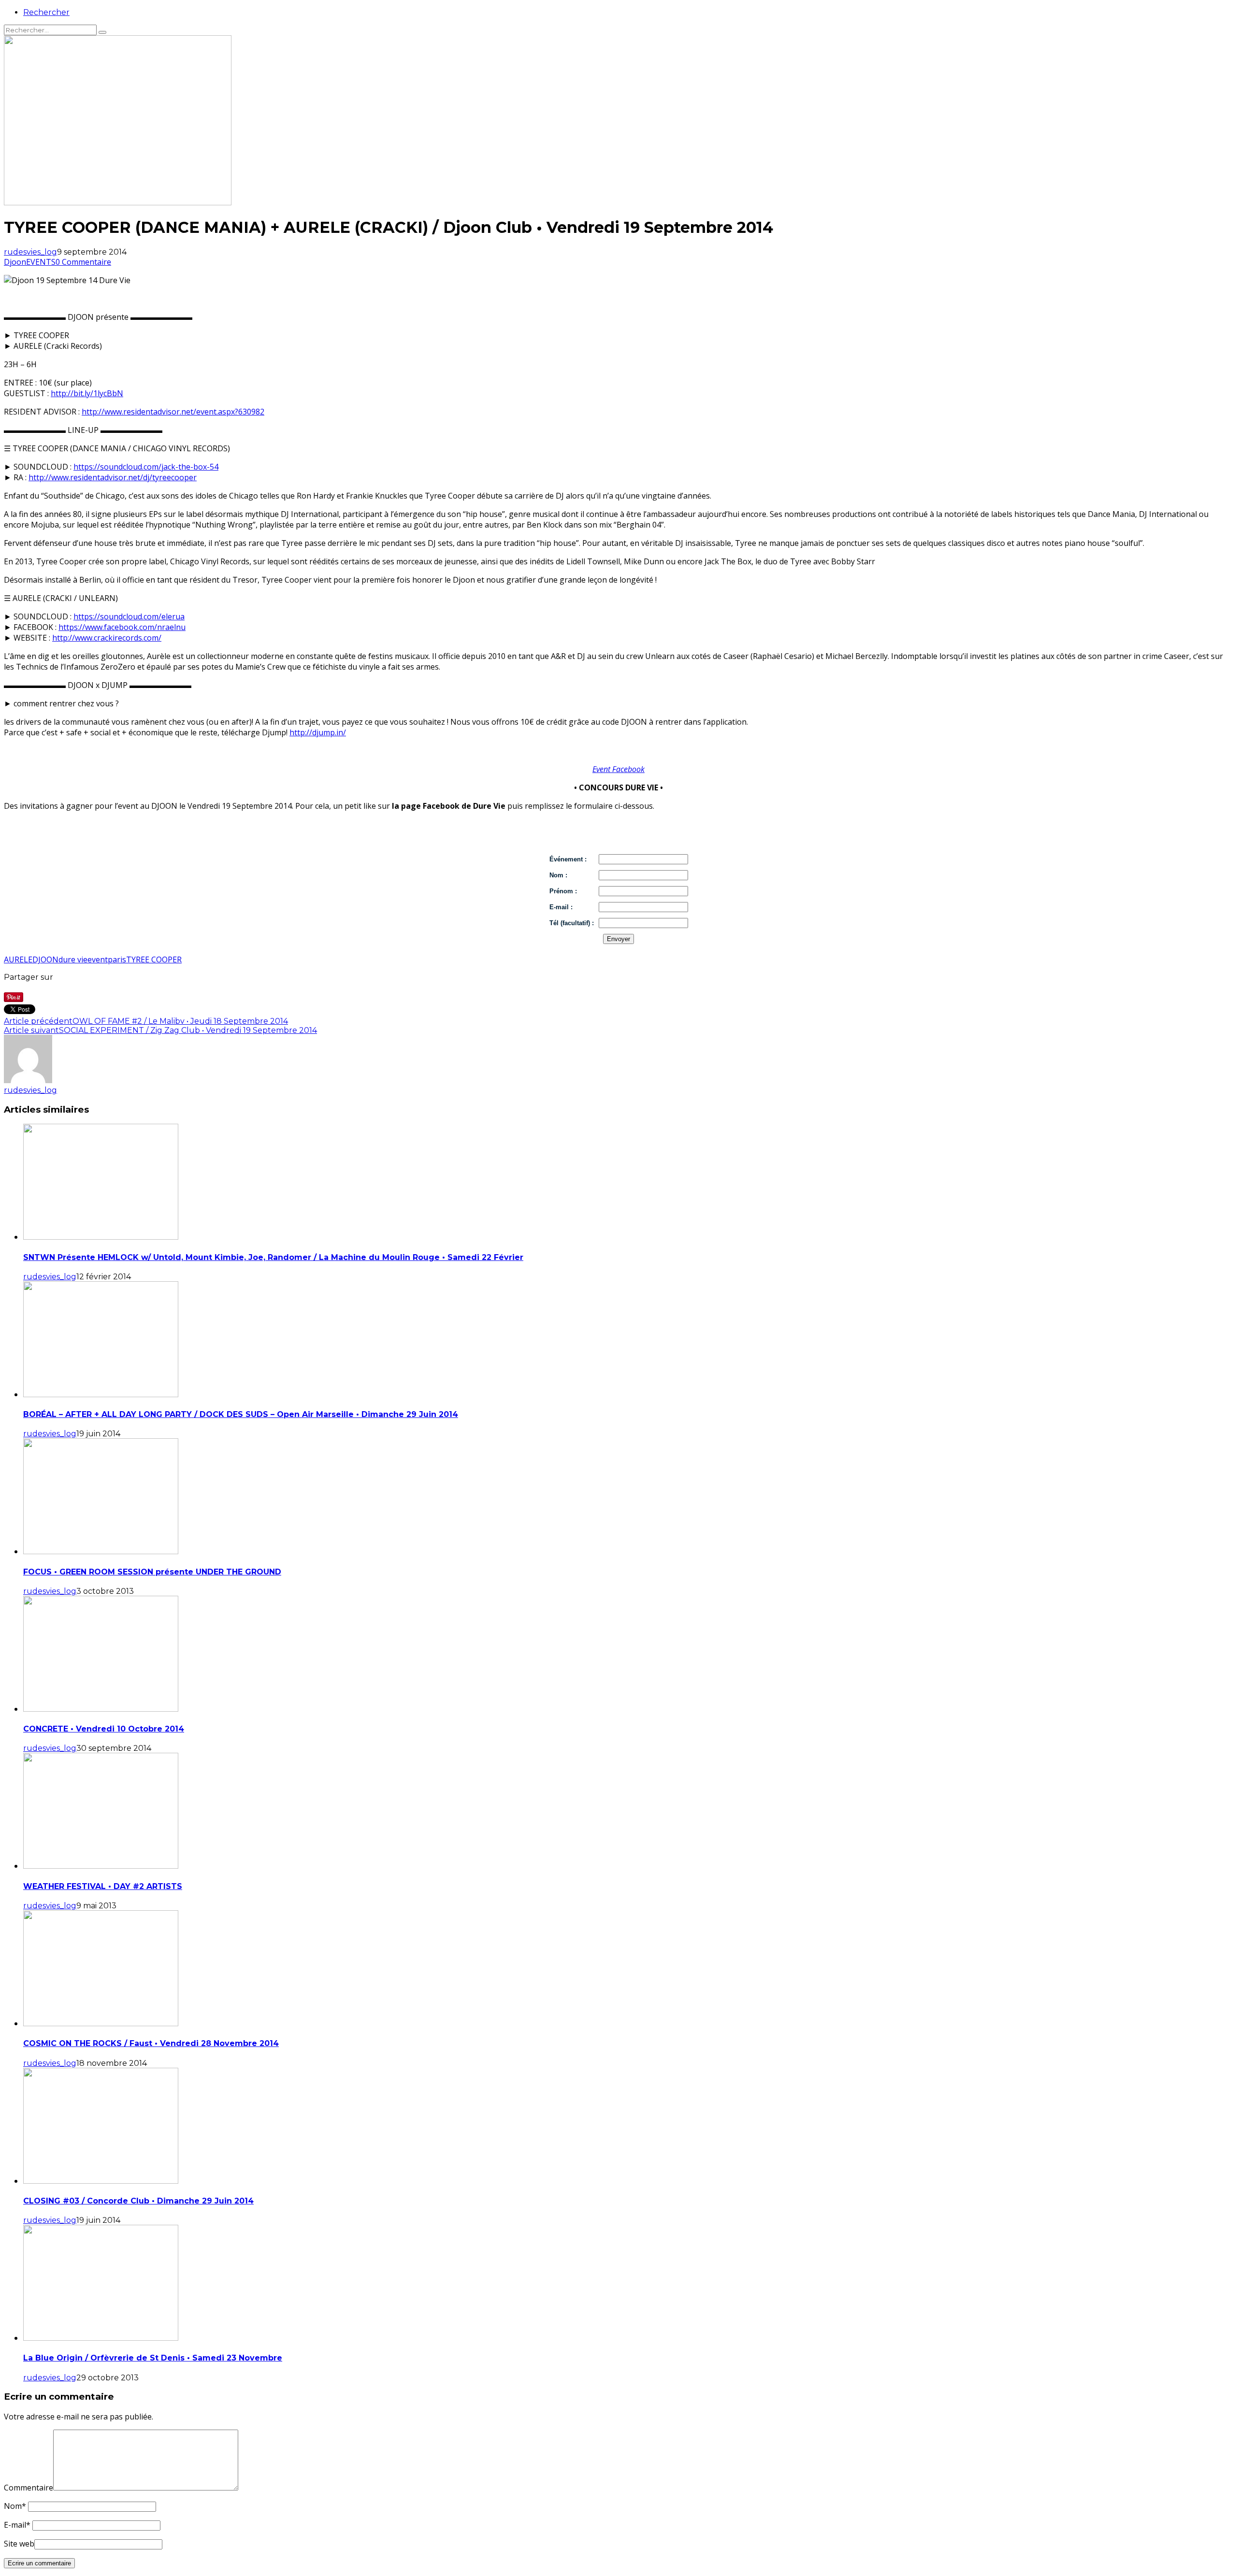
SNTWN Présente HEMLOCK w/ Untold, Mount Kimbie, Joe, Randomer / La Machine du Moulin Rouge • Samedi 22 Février (273, 1257)
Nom (15, 2506)
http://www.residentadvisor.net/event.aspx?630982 (173, 412)
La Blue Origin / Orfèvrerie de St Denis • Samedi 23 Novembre (153, 2358)
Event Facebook (618, 769)
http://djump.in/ (318, 732)
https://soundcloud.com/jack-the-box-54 (146, 467)
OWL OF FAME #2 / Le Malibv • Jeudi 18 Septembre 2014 (180, 1021)
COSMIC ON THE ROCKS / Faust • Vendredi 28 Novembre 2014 (151, 2043)
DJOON (45, 959)
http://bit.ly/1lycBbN (87, 393)
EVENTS (41, 262)
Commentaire (29, 2488)
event (98, 959)
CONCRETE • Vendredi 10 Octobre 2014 (104, 1729)
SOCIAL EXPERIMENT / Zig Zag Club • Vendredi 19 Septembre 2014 (188, 1030)
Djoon (15, 262)
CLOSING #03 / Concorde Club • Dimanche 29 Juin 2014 (138, 2201)
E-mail (17, 2525)
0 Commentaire (83, 262)
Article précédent (38, 1021)
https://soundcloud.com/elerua (129, 616)
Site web (19, 2544)
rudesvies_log (30, 252)
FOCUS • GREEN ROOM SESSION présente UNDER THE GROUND (152, 1572)
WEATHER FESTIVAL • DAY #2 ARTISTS (103, 1886)
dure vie (73, 959)
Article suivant (31, 1030)
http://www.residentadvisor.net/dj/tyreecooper (113, 477)
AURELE (18, 959)
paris (117, 959)
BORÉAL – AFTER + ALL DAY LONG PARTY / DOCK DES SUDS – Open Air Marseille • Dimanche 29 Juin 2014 (241, 1414)
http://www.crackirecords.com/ (107, 638)
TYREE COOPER (154, 959)
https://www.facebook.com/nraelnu (122, 627)
